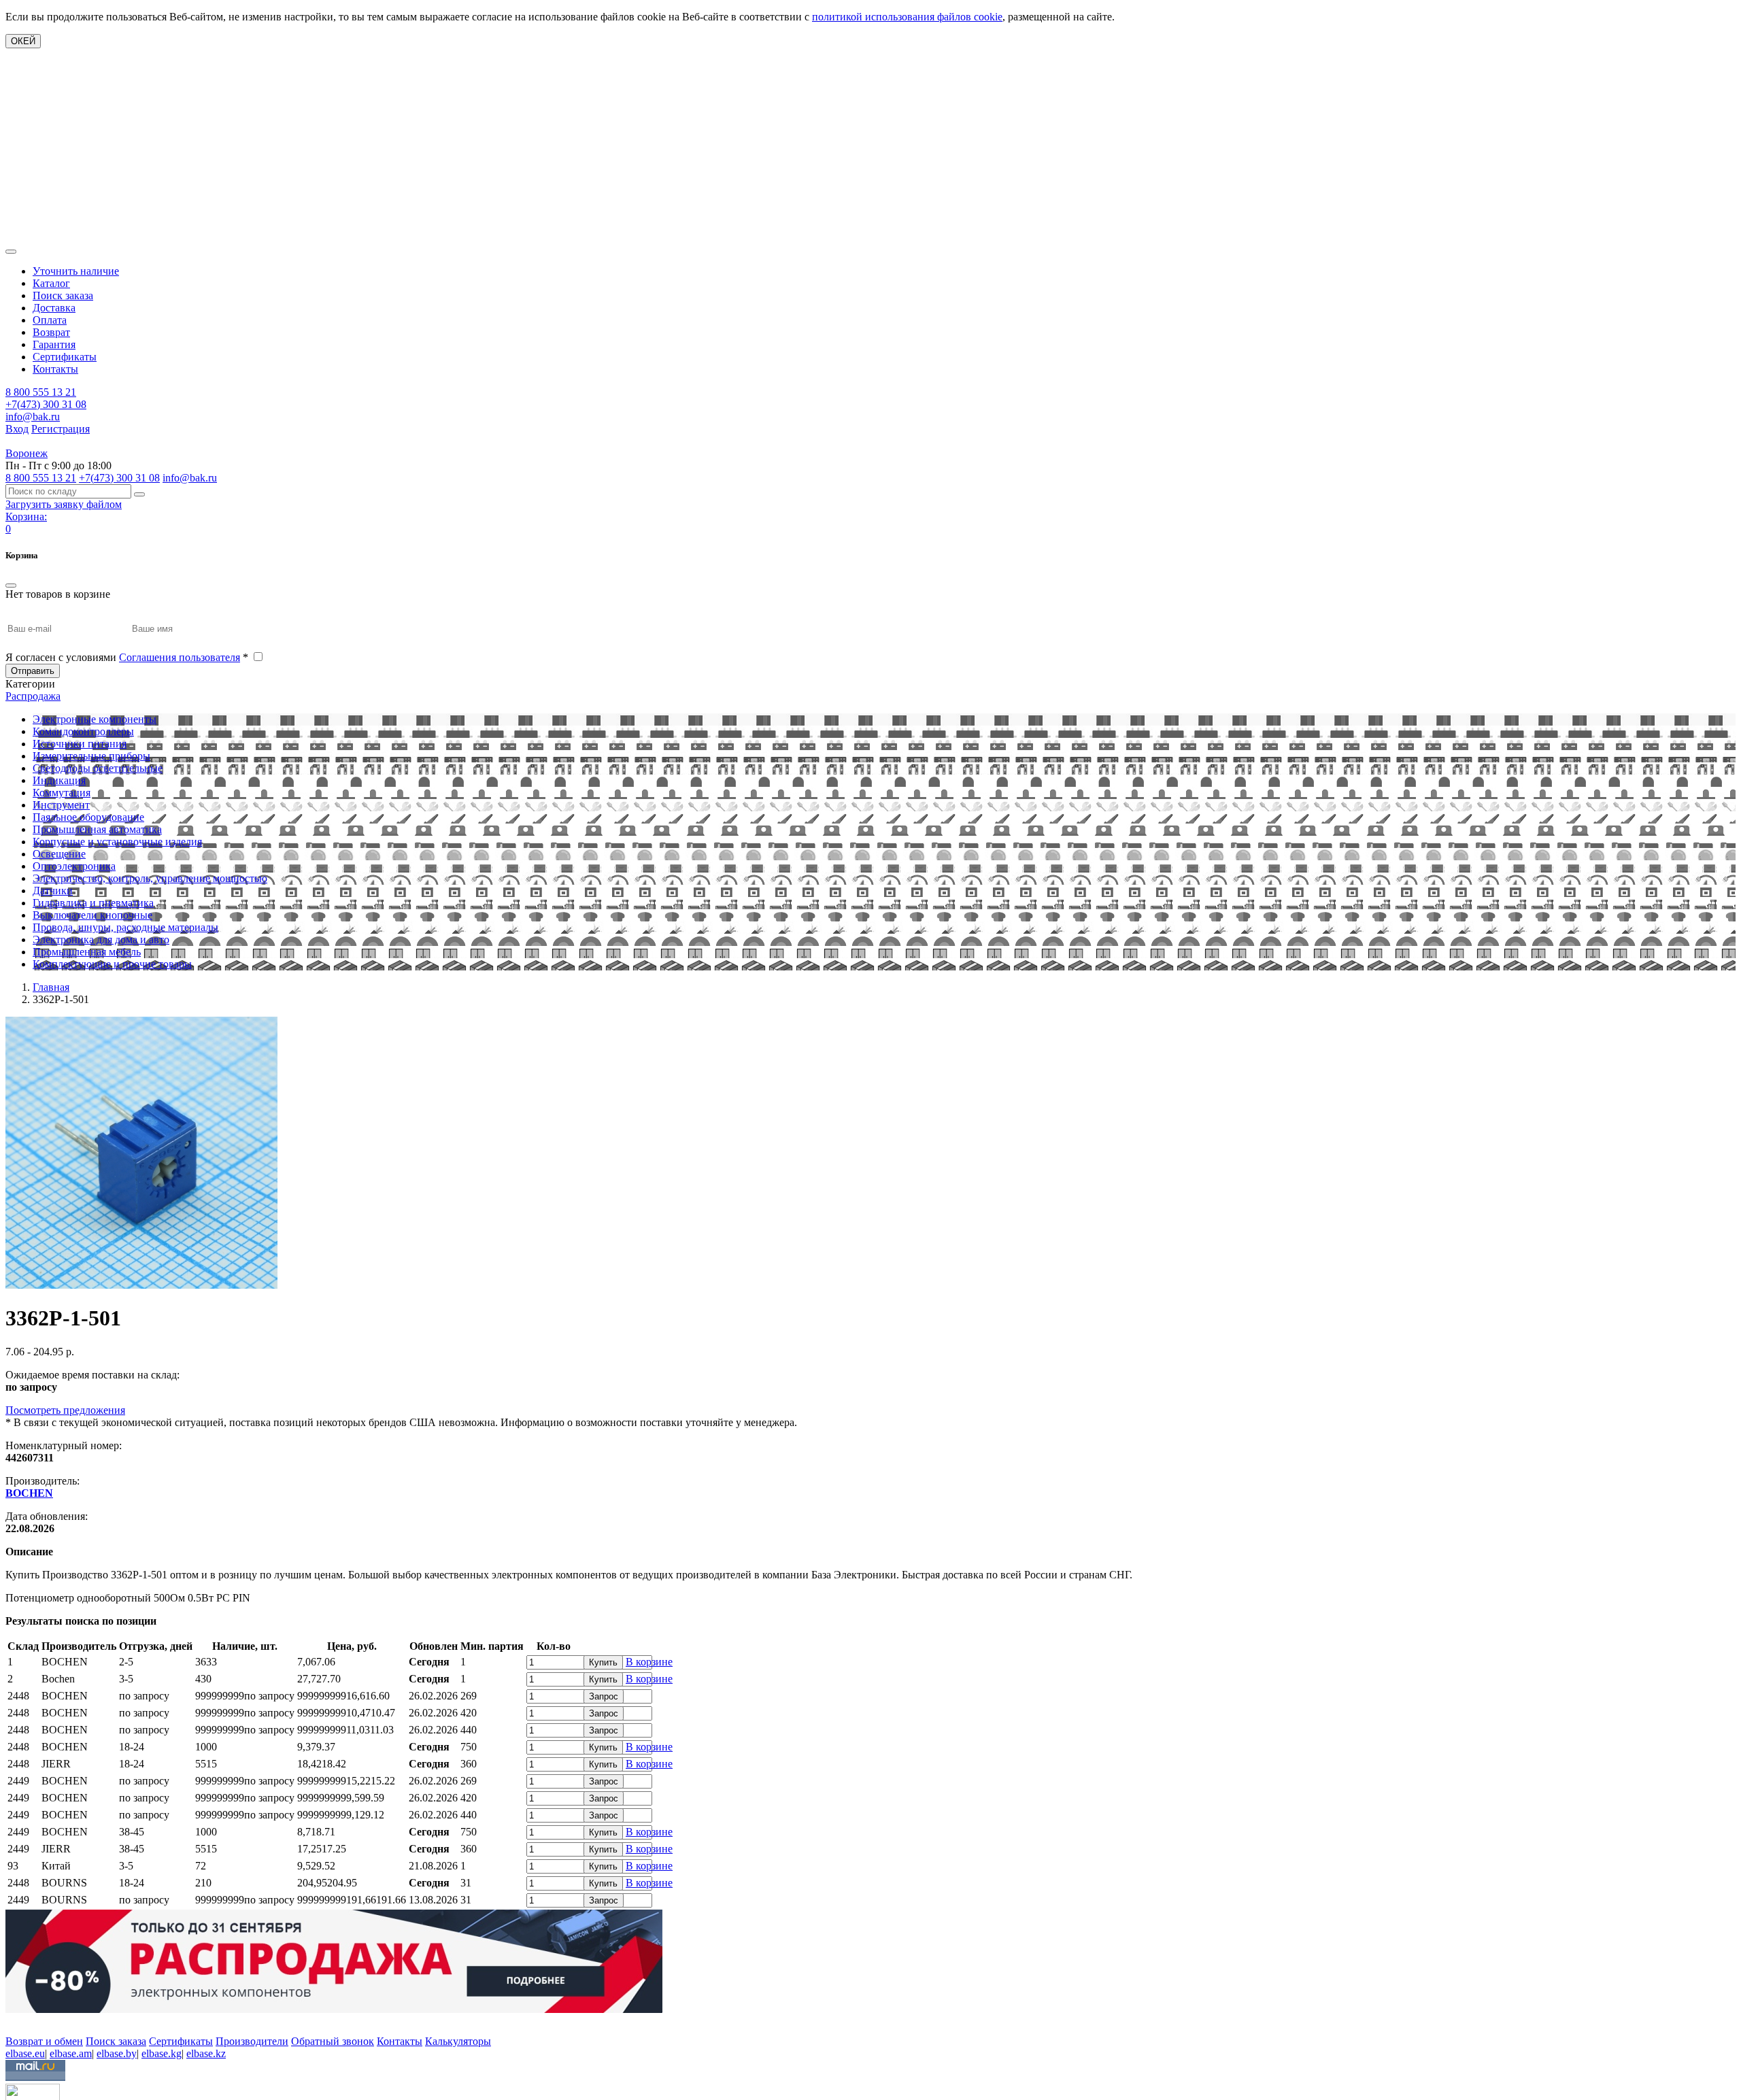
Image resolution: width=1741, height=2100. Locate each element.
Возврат (51, 332)
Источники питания (80, 744)
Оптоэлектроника (74, 866)
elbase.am (71, 2053)
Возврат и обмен (44, 2041)
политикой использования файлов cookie (907, 17)
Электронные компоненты (95, 719)
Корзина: (26, 516)
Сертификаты (65, 357)
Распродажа (33, 696)
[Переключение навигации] (11, 252)
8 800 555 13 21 (41, 392)
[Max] (15, 2021)
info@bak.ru (33, 417)
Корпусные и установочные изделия (117, 842)
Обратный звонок (333, 2041)
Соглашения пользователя (180, 657)
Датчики (53, 891)
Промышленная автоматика (97, 829)
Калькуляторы (458, 2041)
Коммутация (62, 793)
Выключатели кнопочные (92, 915)
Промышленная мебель (87, 952)
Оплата (50, 320)
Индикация (59, 780)
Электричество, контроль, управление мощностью (150, 878)
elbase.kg (162, 2053)
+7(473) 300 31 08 (46, 404)
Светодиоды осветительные (98, 768)
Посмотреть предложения (65, 1410)
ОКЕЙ (23, 41)
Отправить (33, 671)
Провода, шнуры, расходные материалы (125, 927)
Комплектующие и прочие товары (112, 964)
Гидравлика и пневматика (93, 903)
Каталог (51, 283)
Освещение (59, 854)
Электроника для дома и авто (101, 939)
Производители (252, 2041)
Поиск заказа (63, 295)
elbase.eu (25, 2053)
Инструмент (61, 805)
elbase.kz (206, 2053)
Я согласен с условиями (127, 657)
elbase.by (117, 2053)
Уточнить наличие (76, 271)
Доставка (54, 308)
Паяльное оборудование (88, 817)
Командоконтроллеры (83, 731)
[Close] (11, 586)
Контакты (55, 369)
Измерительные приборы (91, 756)
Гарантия (54, 344)
